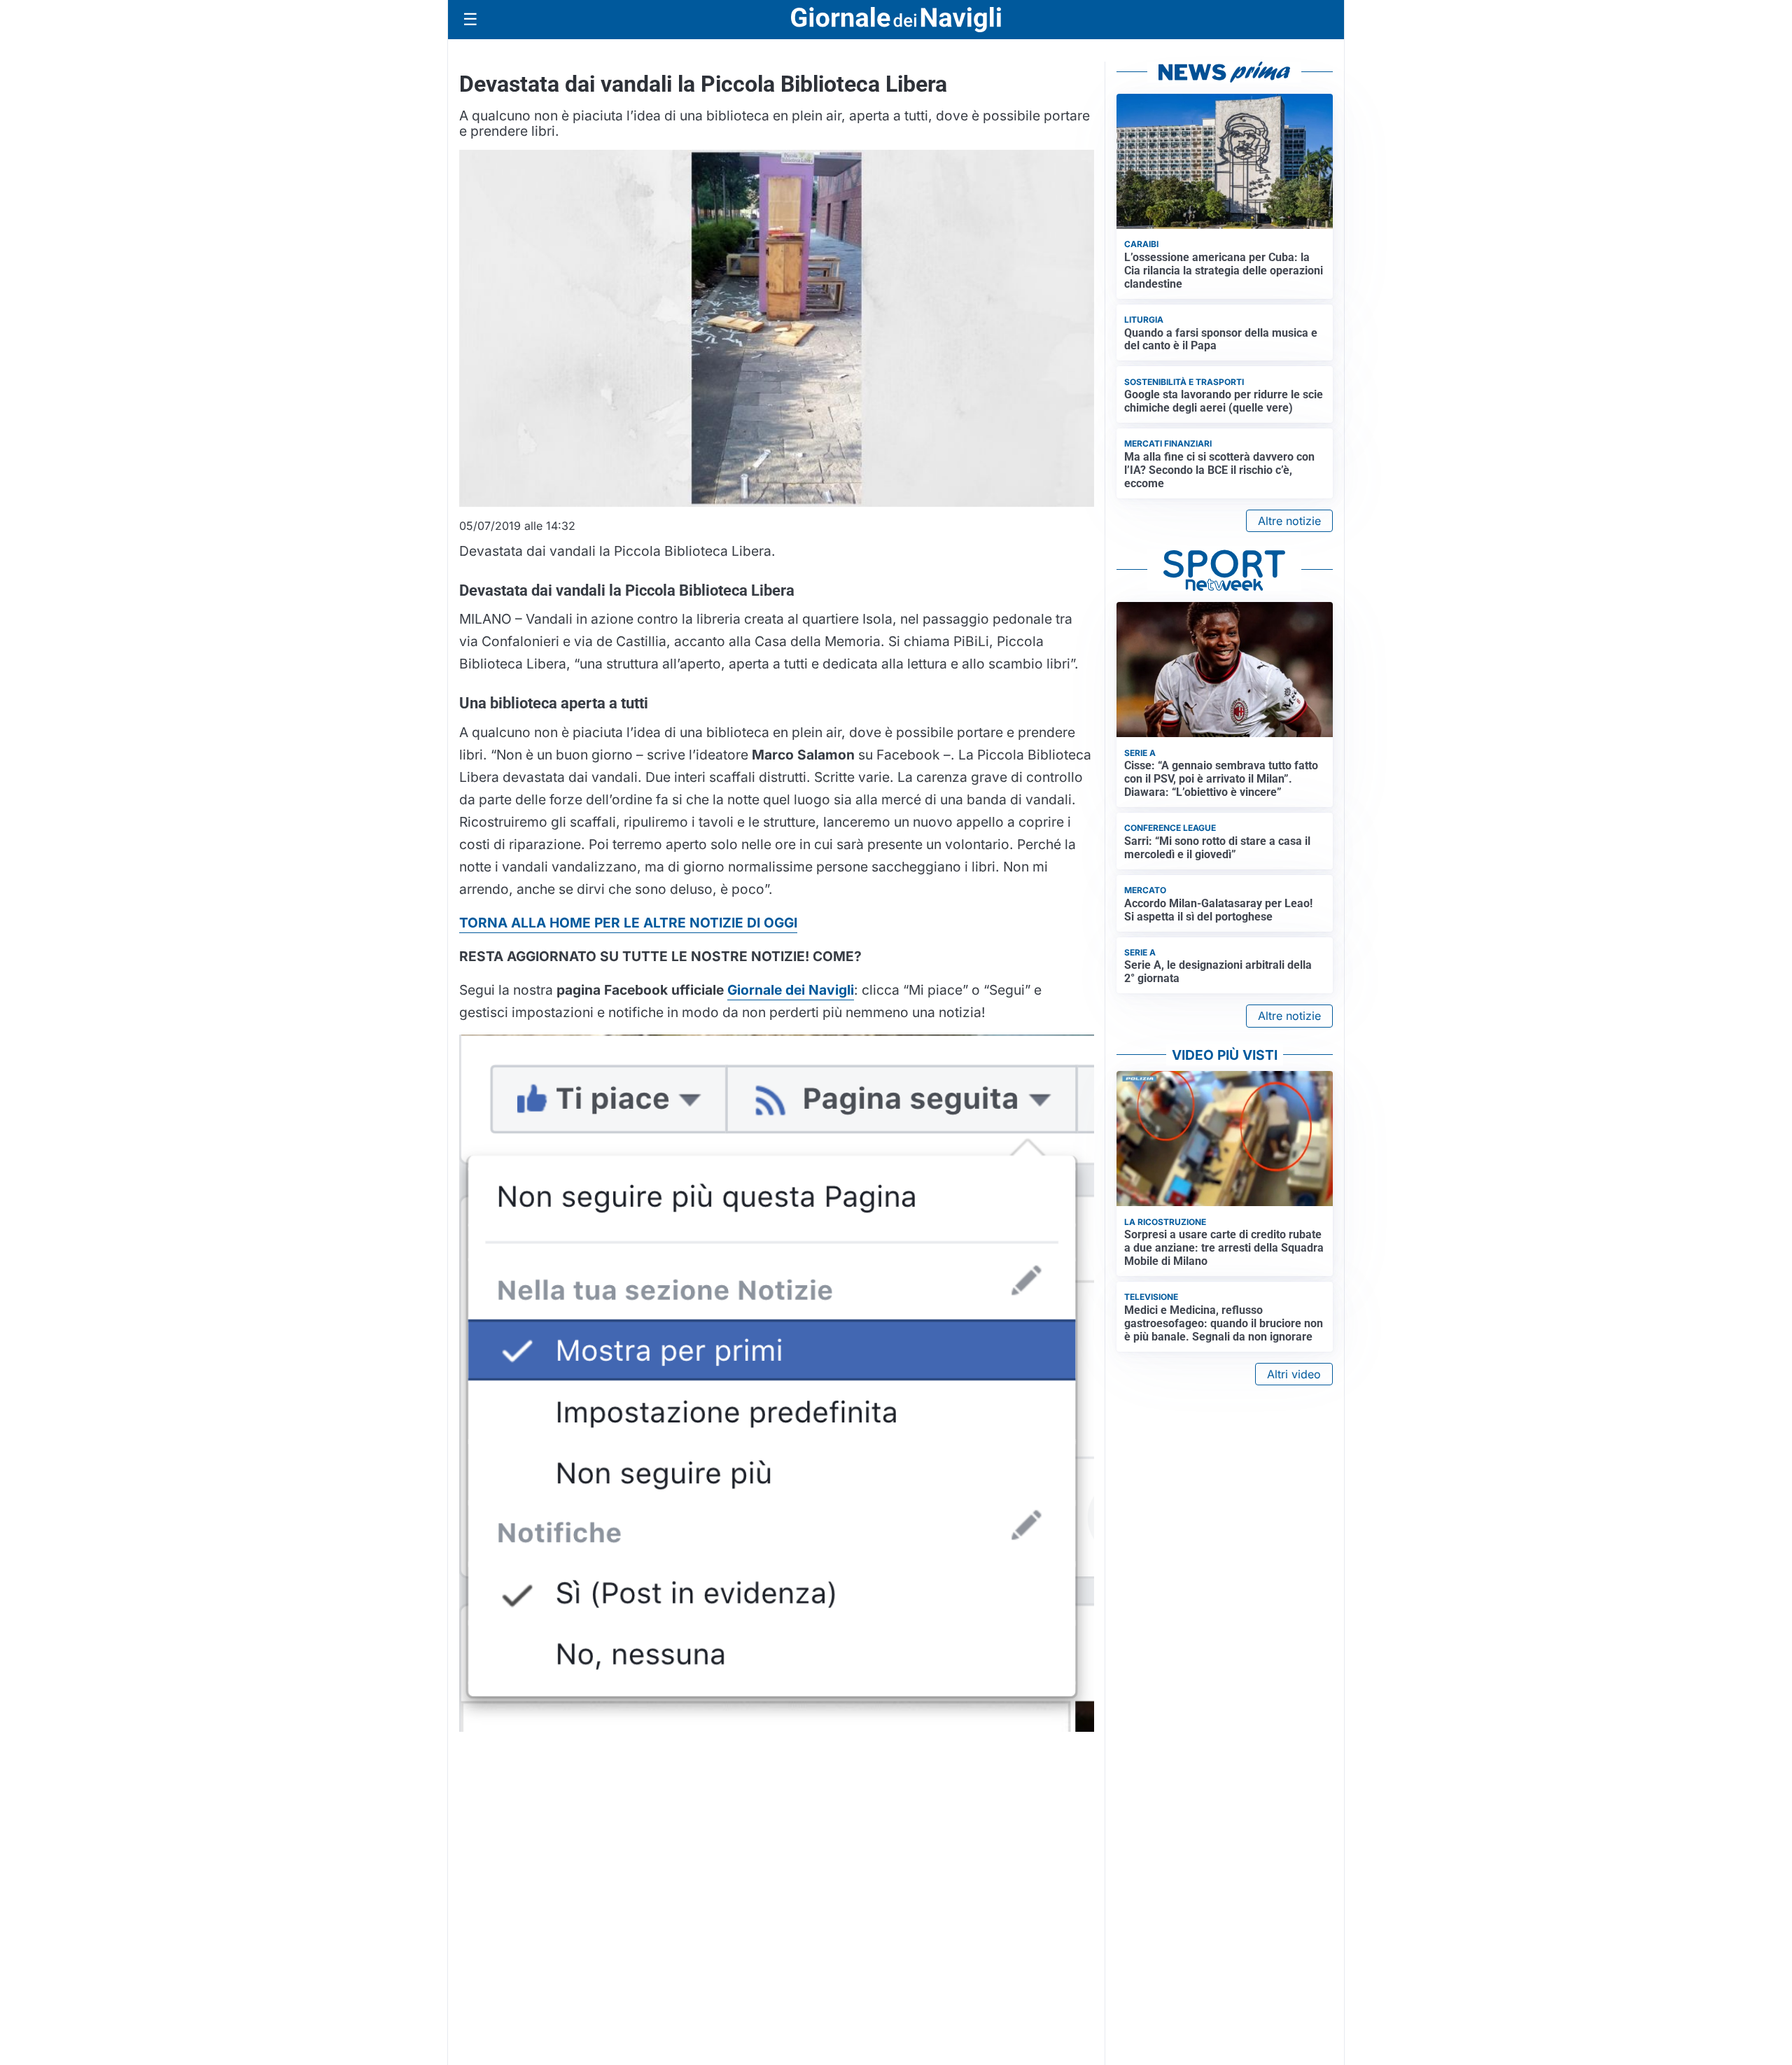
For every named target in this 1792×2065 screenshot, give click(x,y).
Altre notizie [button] (1289, 521)
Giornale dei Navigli (791, 990)
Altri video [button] (1294, 1374)
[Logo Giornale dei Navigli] (896, 20)
